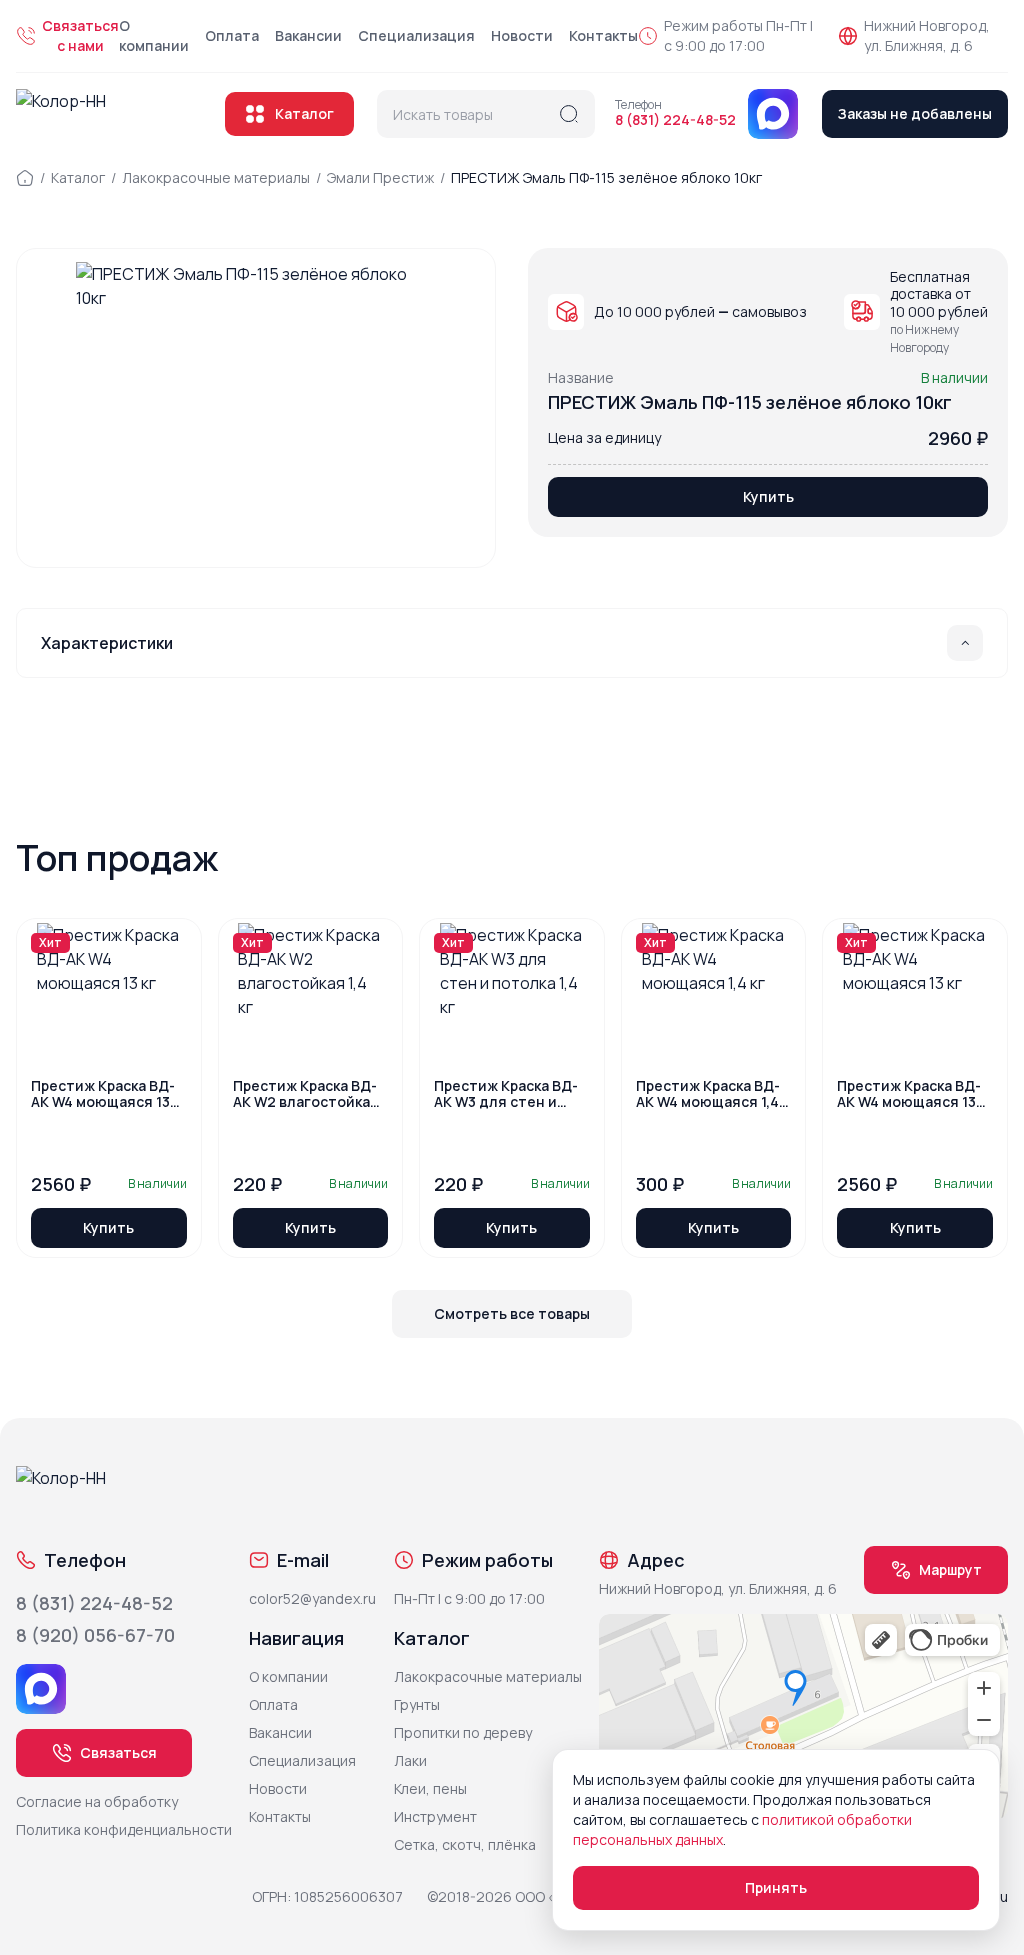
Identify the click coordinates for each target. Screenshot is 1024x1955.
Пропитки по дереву (463, 1732)
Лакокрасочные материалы (216, 177)
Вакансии (308, 35)
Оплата (232, 35)
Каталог (304, 113)
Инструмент (435, 1816)
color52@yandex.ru (312, 1598)
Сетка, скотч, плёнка (465, 1844)
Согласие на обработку (97, 1801)
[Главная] (25, 178)
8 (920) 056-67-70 (95, 1635)
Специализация (416, 35)
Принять (776, 1887)
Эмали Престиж (380, 177)
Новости (522, 35)
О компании (154, 35)
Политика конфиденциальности (124, 1829)
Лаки (410, 1760)
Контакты (603, 35)
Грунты (417, 1704)
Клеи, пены (430, 1788)
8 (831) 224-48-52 (675, 120)
